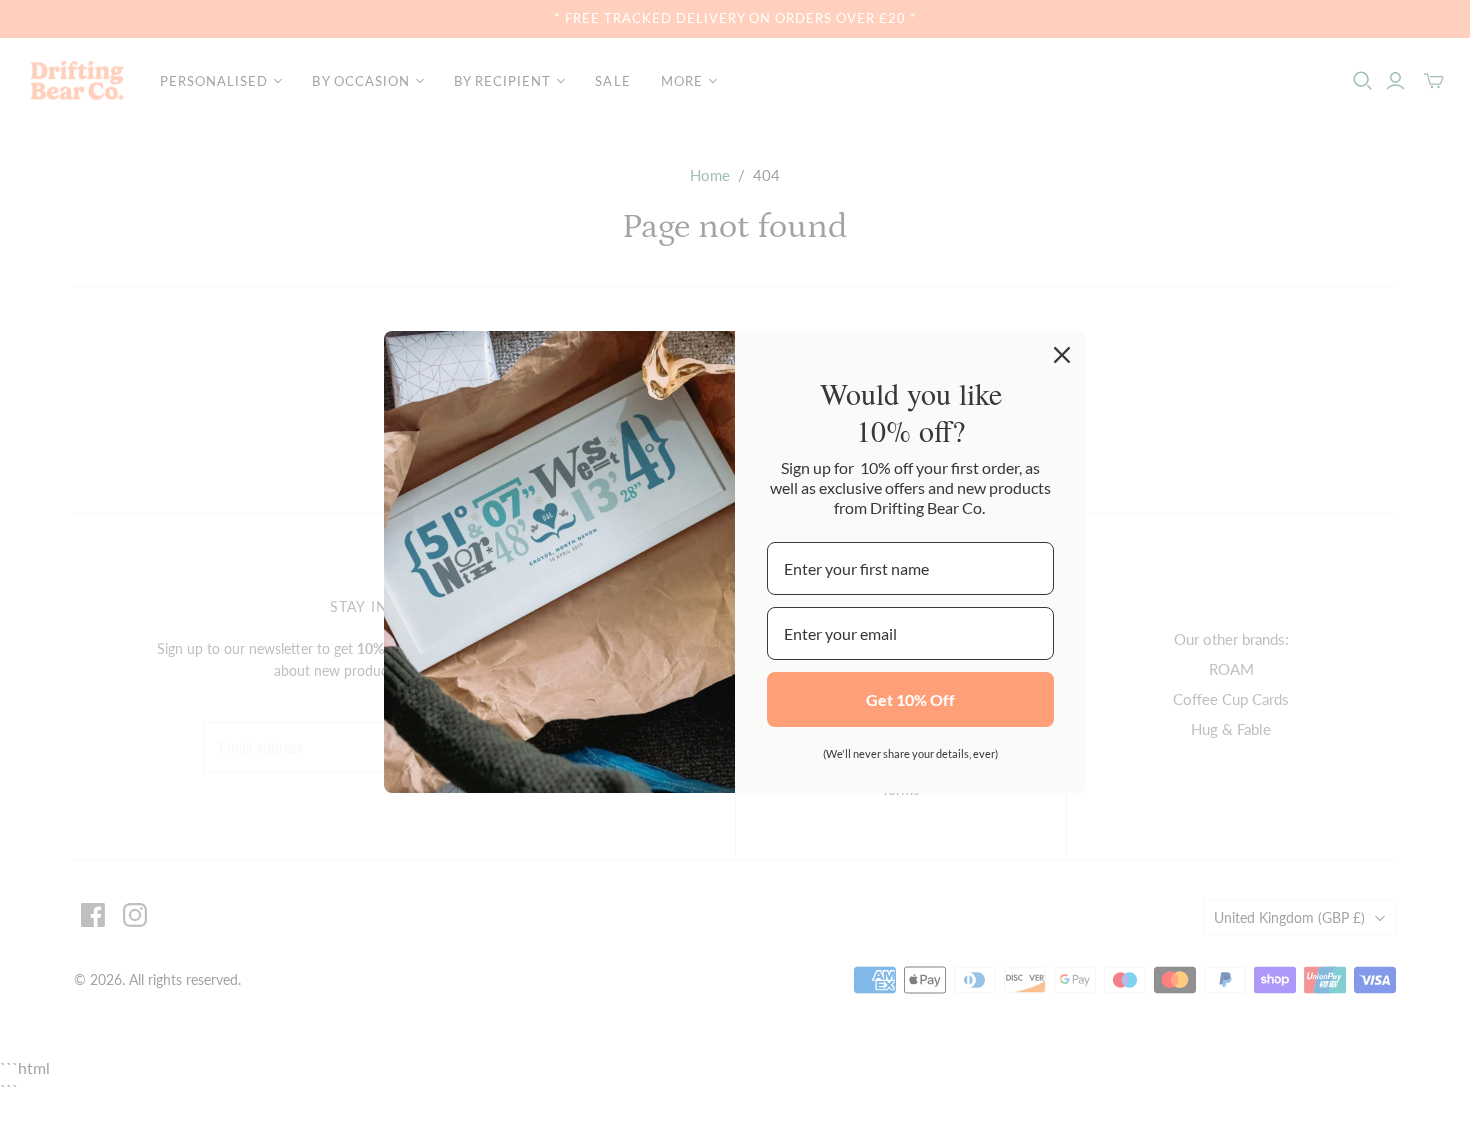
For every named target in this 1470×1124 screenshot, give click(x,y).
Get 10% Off (910, 699)
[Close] (1062, 355)
